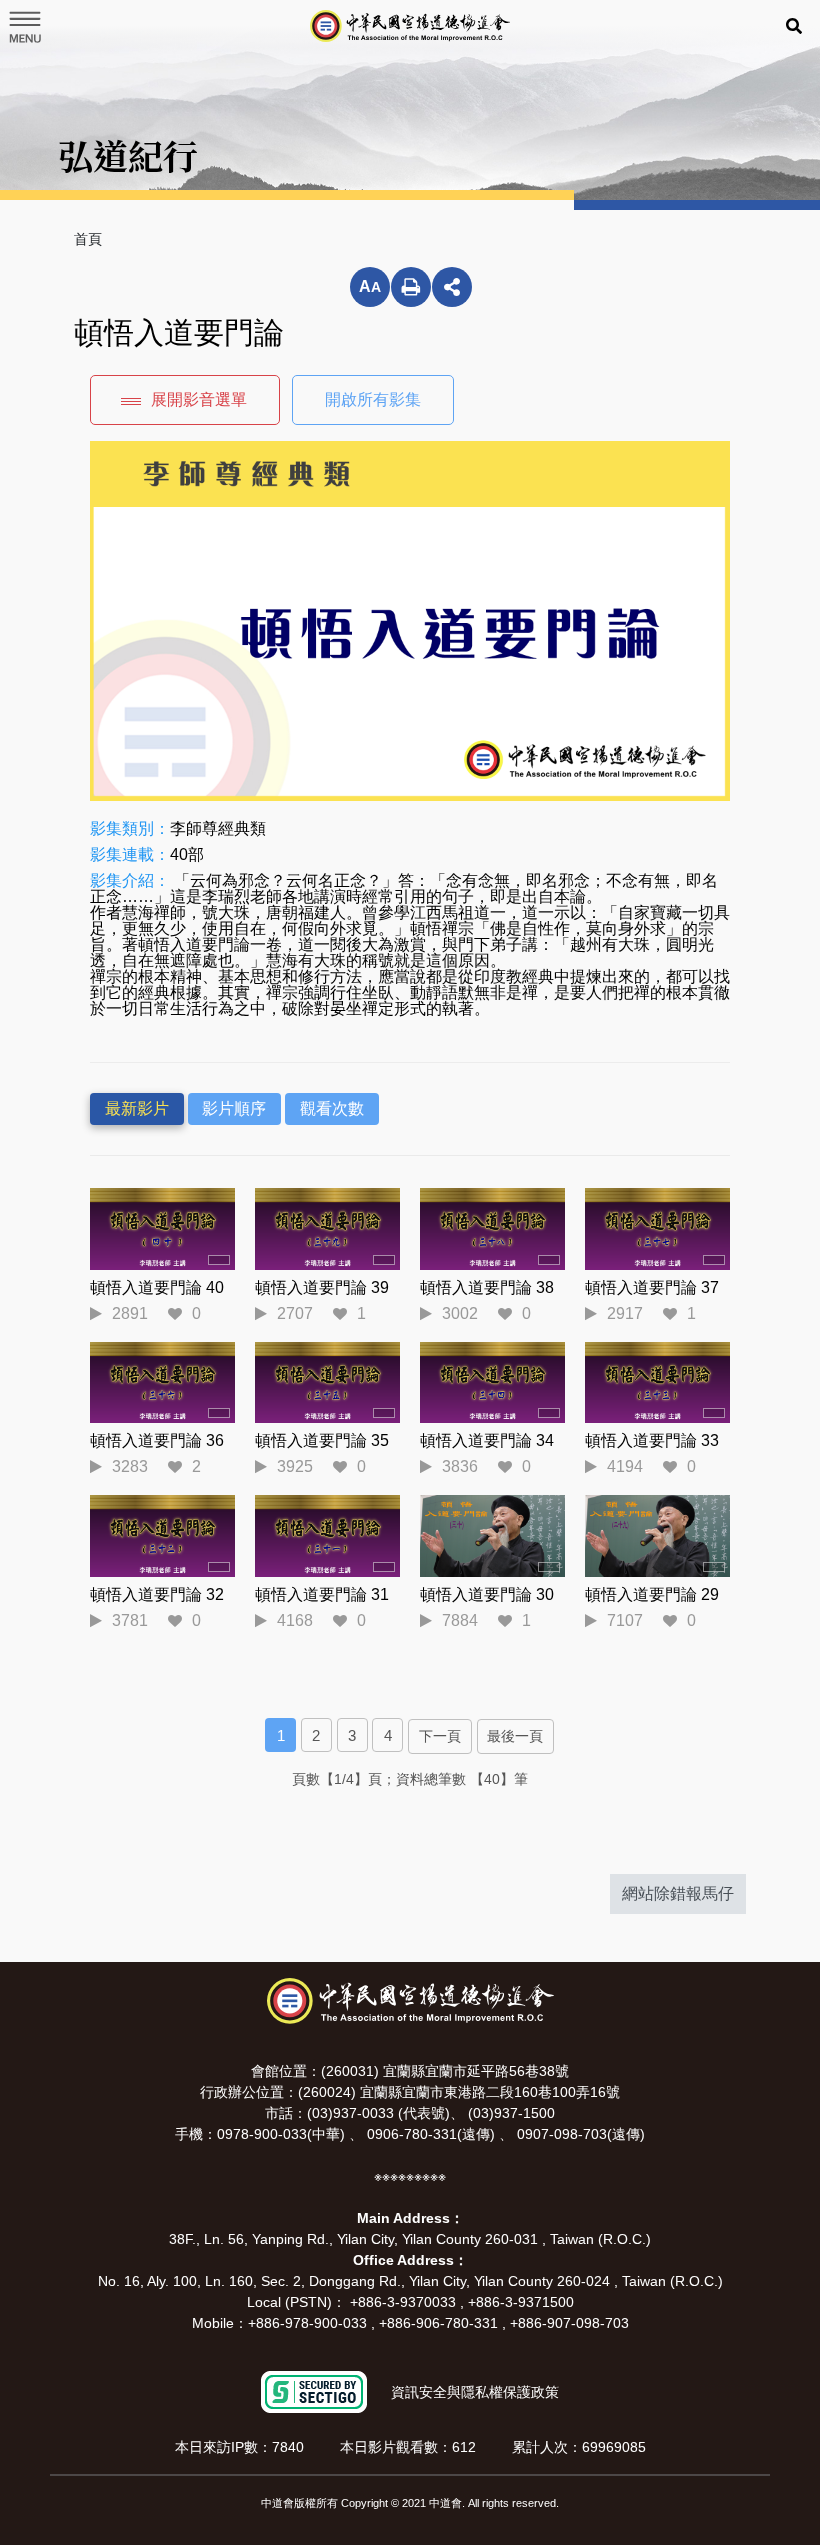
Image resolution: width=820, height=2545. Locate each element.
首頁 (88, 239)
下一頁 (440, 1736)
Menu (24, 27)
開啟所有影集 (373, 399)
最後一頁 (515, 1736)
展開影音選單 (199, 399)
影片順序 (234, 1108)
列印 (411, 287)
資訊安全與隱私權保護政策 (475, 2392)
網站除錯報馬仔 (678, 1893)
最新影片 (137, 1108)
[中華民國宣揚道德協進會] (410, 26)
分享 (452, 287)
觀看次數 (332, 1108)
